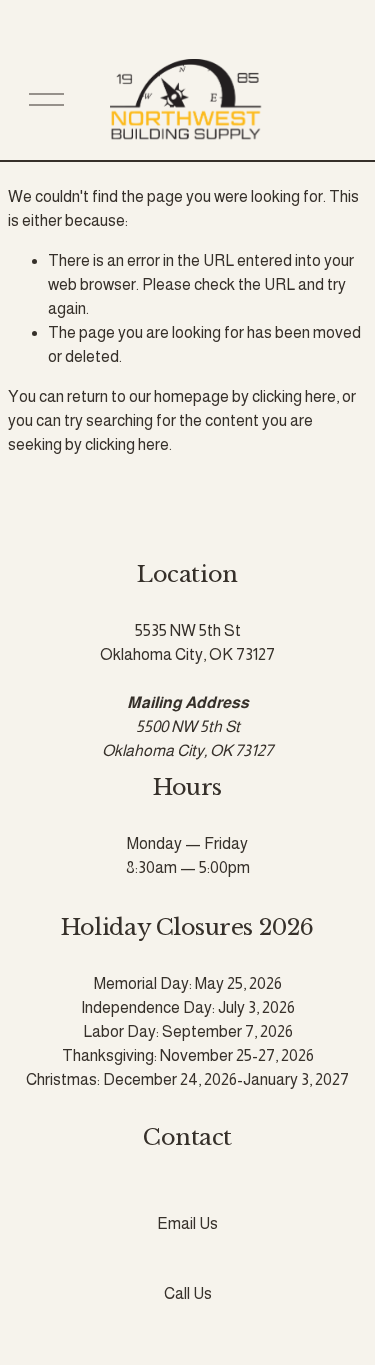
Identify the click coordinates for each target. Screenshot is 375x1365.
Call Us (188, 1293)
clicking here (294, 396)
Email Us (187, 1223)
